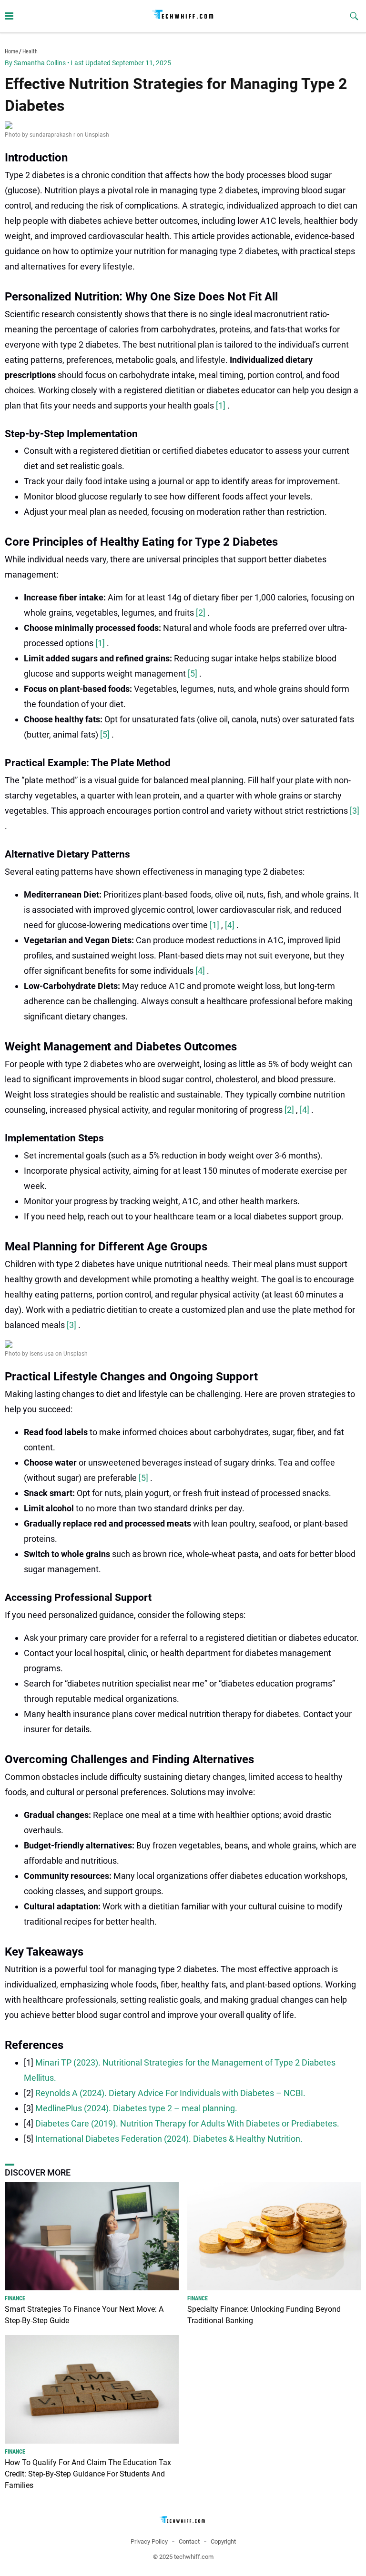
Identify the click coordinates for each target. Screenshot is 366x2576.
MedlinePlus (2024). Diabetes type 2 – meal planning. (136, 2108)
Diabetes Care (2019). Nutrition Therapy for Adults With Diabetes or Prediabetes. (187, 2123)
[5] (193, 674)
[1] (222, 405)
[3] (355, 811)
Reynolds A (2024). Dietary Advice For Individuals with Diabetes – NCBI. (170, 2093)
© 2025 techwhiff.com (183, 2557)
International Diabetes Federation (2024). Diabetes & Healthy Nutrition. (169, 2139)
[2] (202, 613)
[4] (231, 925)
